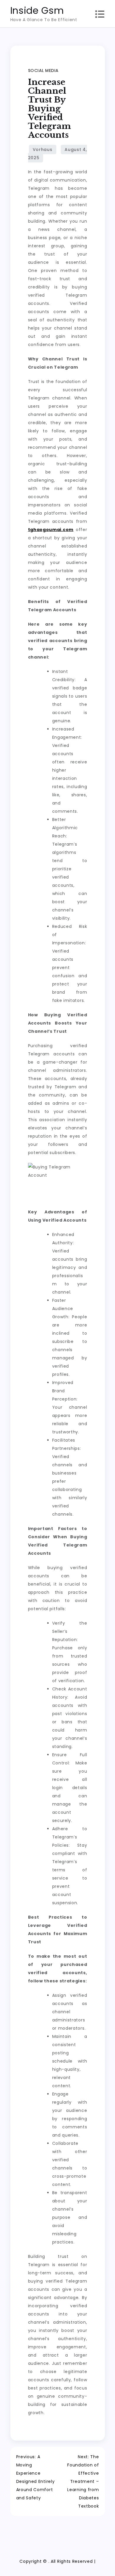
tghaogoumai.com (51, 530)
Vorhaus (43, 150)
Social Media (43, 70)
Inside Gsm (37, 10)
